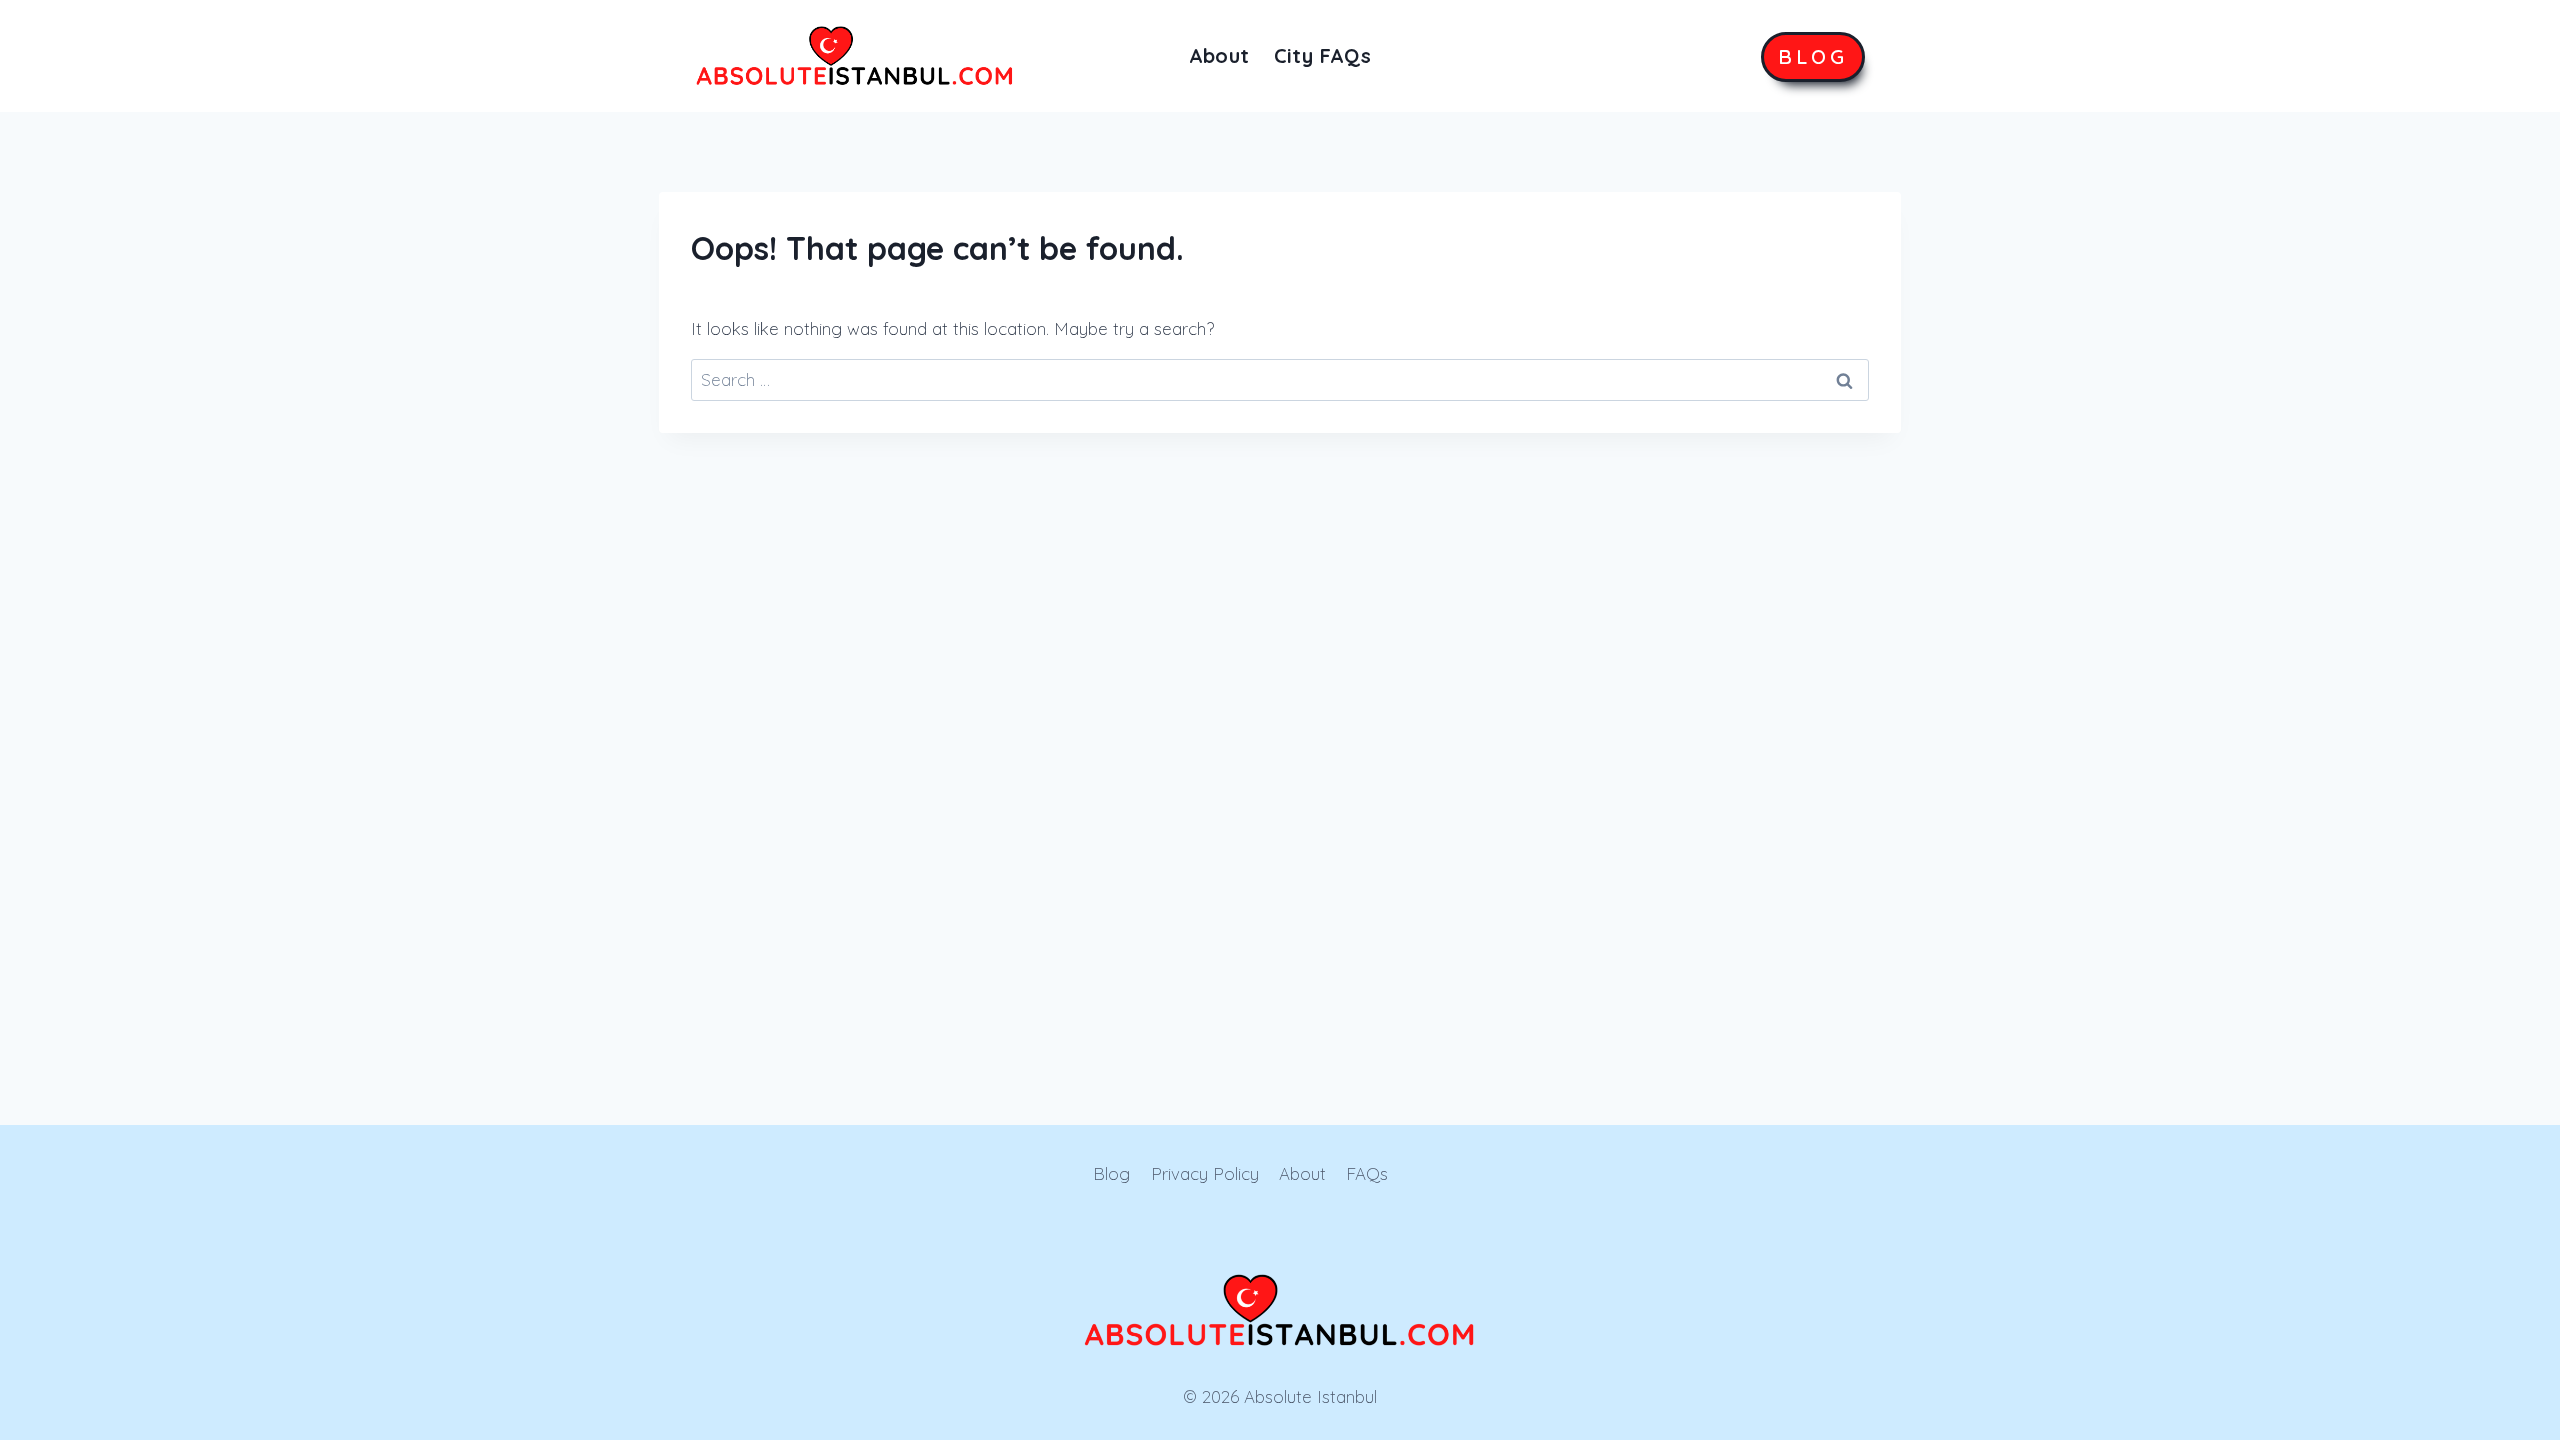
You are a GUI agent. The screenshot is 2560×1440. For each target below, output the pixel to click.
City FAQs (1323, 55)
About (1219, 55)
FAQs (1367, 1173)
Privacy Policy (1205, 1173)
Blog (1111, 1173)
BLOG (1813, 56)
